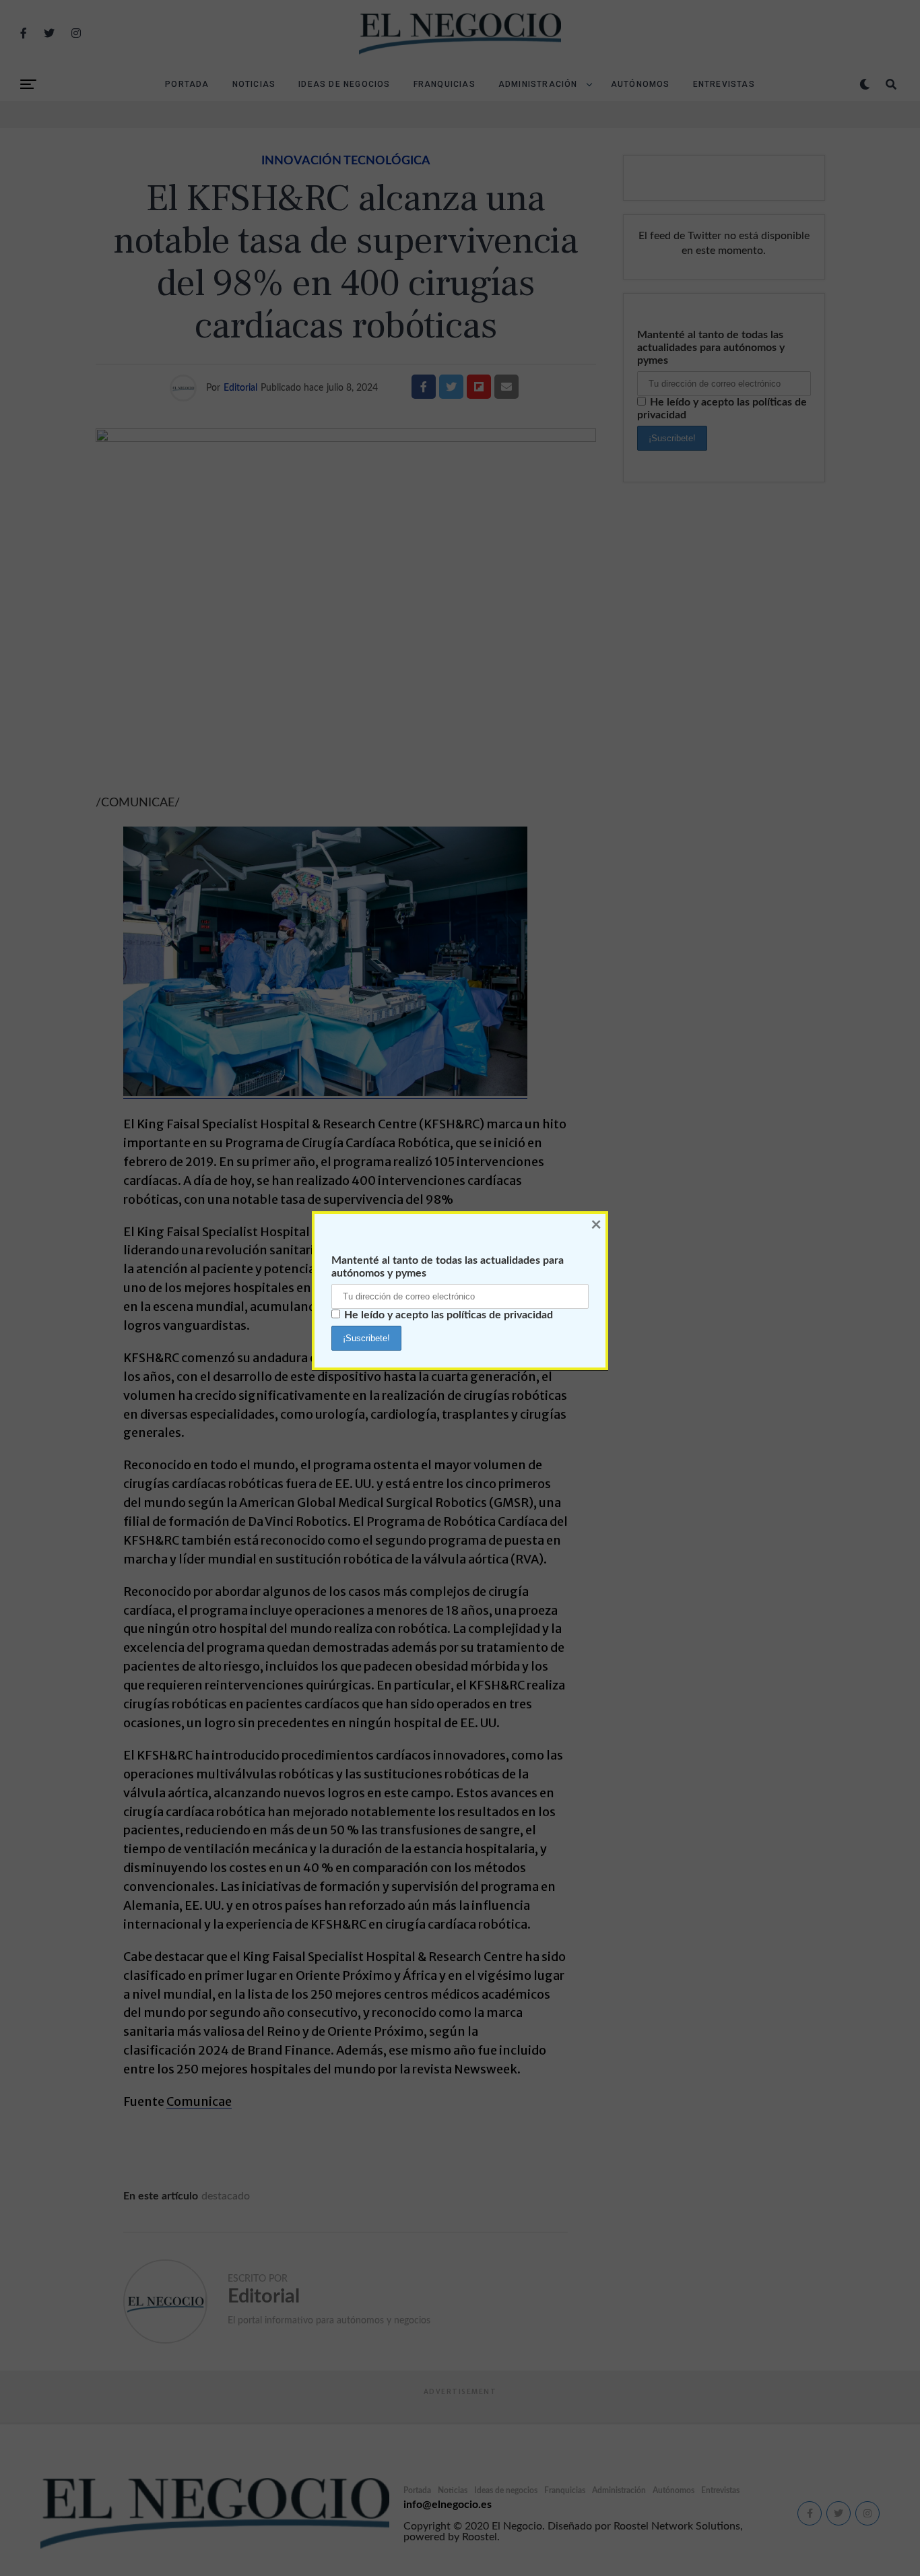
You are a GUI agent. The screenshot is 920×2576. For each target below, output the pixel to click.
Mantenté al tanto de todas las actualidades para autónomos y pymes (448, 1267)
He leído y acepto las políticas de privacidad (449, 1315)
